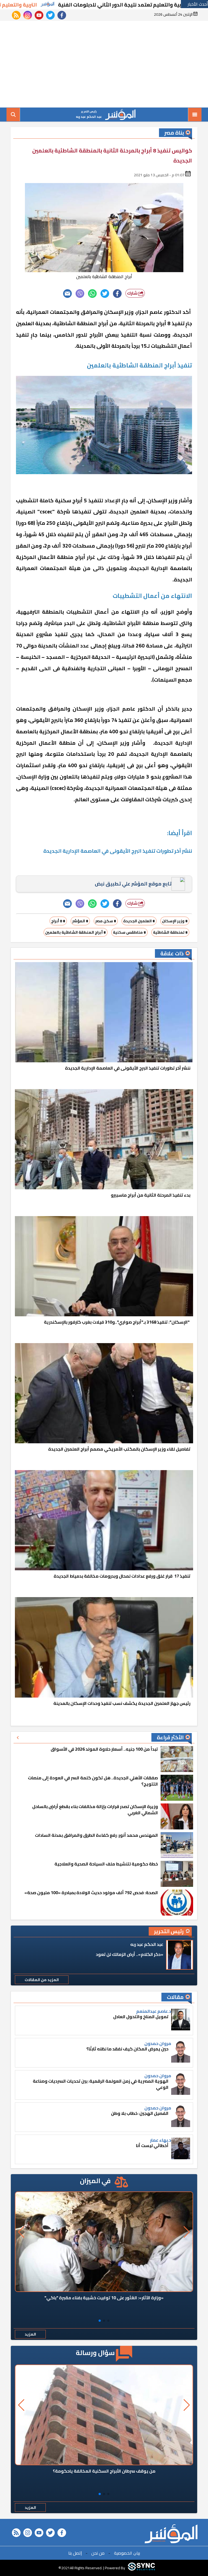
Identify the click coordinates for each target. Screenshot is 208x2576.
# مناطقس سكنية (129, 932)
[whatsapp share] (92, 294)
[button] (108, 2321)
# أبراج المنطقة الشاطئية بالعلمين (76, 932)
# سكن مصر (106, 921)
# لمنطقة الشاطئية (170, 932)
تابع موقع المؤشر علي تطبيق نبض (133, 884)
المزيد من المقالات (42, 1980)
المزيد (30, 2334)
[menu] (195, 115)
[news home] (171, 2534)
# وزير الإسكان (175, 921)
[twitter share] (105, 294)
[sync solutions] (141, 2568)
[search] (13, 115)
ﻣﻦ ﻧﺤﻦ (98, 2553)
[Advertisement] (104, 64)
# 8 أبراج (58, 921)
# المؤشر (80, 921)
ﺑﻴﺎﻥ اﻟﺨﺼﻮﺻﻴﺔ (127, 2553)
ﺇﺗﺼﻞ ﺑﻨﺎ (75, 2553)
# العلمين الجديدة (139, 921)
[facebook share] (117, 294)
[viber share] (80, 294)
